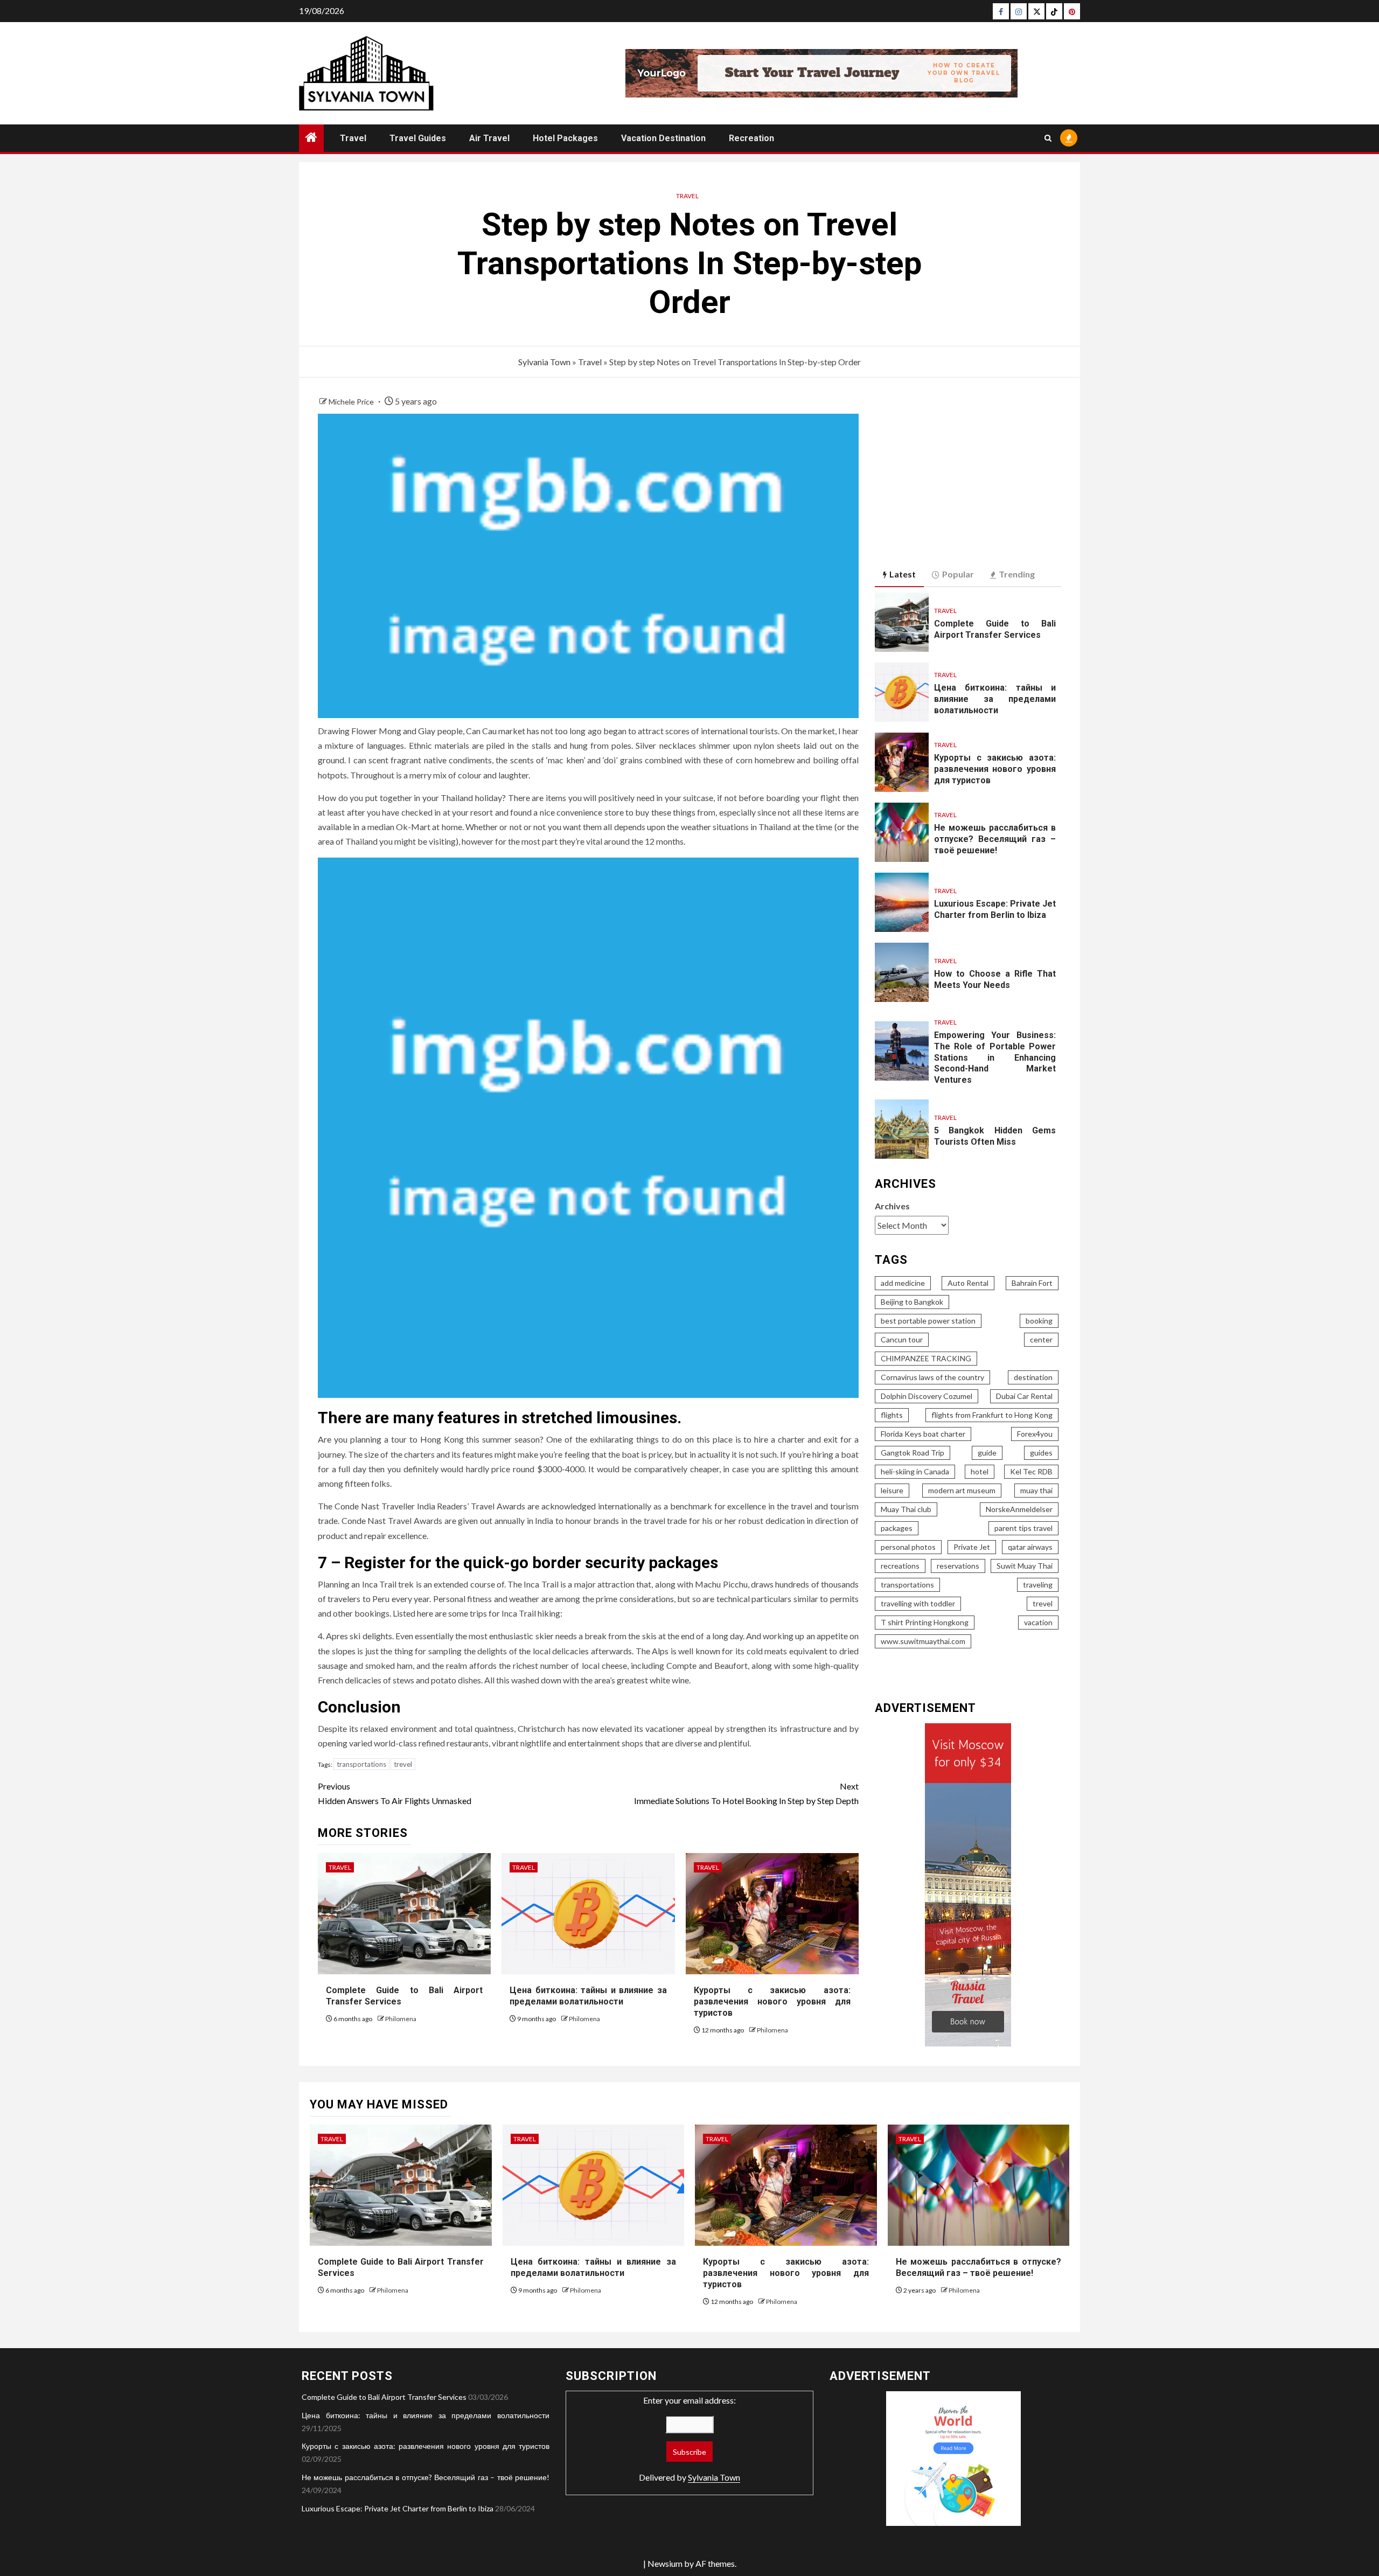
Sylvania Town (544, 362)
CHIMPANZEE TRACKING (926, 1358)
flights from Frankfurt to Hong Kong (992, 1415)
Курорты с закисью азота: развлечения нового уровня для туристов (772, 2001)
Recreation (751, 138)
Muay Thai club (906, 1509)
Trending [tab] (1017, 574)
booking (1039, 1321)
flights (892, 1415)
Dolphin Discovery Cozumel (927, 1396)
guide (987, 1453)
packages (897, 1528)
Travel (353, 138)
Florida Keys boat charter (923, 1434)
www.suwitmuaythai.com (923, 1641)
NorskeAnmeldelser (1019, 1509)
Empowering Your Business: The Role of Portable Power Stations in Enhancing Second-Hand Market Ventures (995, 1057)
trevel (403, 1764)
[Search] (1048, 138)
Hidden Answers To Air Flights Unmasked (395, 1793)
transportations (361, 1764)
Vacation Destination (663, 138)
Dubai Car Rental (1024, 1396)
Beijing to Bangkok (912, 1302)
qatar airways (1030, 1547)
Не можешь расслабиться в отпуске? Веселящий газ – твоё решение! (995, 839)
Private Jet (972, 1547)
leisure (892, 1490)
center (1041, 1339)
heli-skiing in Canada (915, 1471)
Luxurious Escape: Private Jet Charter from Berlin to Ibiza (398, 2508)
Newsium (665, 2563)
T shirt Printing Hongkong (925, 1622)
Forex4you (1035, 1434)
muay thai (1036, 1490)
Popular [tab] (958, 574)
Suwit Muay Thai (1025, 1566)
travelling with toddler (918, 1603)
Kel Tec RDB (1031, 1471)
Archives (892, 1206)
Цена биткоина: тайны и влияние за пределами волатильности (588, 1996)
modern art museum (962, 1490)
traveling (1038, 1585)
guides (1041, 1453)
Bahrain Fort (1032, 1283)
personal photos (908, 1547)
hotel (980, 1471)
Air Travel (489, 138)
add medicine (903, 1283)
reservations (958, 1566)
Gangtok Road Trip (913, 1453)
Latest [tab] (903, 574)
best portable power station (928, 1321)
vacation (1038, 1622)
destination (1033, 1377)
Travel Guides (418, 138)
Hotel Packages (565, 138)
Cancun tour (902, 1339)
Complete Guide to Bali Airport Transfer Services (384, 2397)
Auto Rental (968, 1283)
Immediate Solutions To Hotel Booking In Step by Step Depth (746, 1793)
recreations (900, 1566)
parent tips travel (1023, 1528)
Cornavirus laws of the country (932, 1377)
